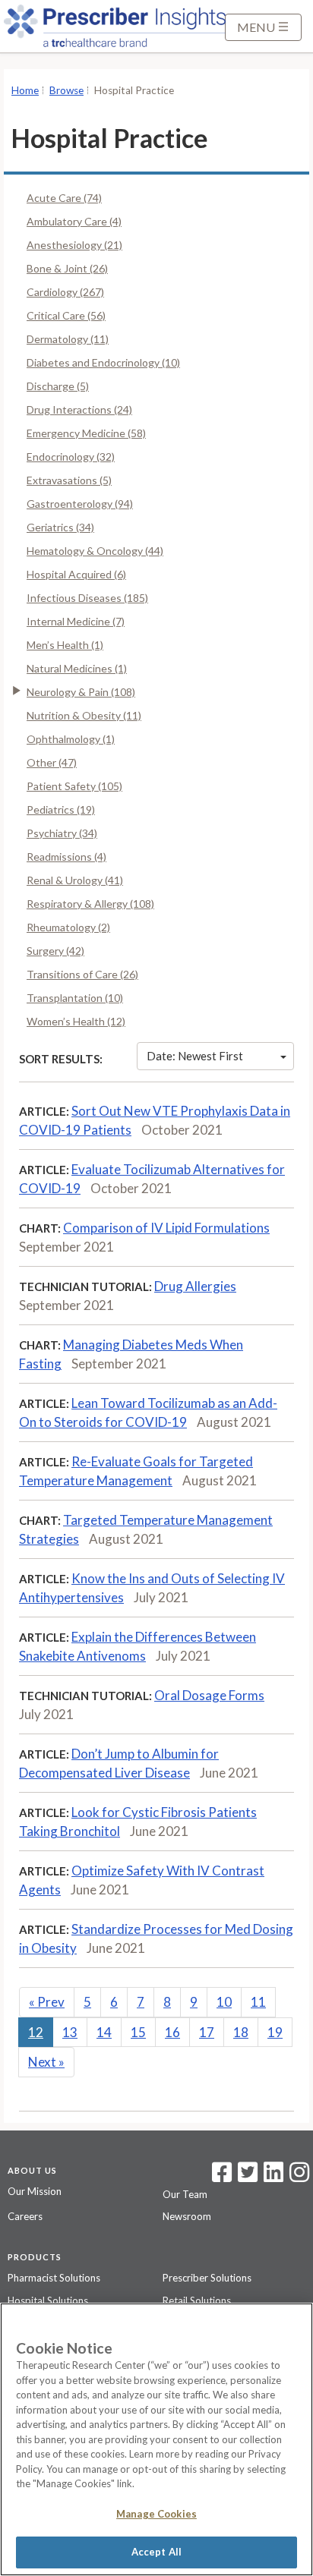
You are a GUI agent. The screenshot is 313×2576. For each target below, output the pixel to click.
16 (172, 2032)
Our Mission (35, 2191)
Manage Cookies (156, 2514)
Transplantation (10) (75, 998)
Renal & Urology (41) (75, 880)
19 (275, 2032)
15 (138, 2032)
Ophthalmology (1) (71, 739)
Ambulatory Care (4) (74, 221)
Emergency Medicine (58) (86, 433)
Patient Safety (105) (74, 786)
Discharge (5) (58, 386)
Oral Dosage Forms (209, 1695)
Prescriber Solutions (207, 2278)
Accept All (156, 2552)
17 (207, 2032)
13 (70, 2032)
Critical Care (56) (66, 315)
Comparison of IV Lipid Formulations (166, 1228)
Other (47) (52, 762)
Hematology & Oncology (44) (95, 551)
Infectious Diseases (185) (87, 598)
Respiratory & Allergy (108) (90, 904)
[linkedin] (273, 2177)
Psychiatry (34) (62, 833)
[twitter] (246, 2177)
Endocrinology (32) (71, 457)
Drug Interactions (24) (79, 409)
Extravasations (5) (69, 480)
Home (25, 90)
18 (241, 2032)
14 (104, 2032)
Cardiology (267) (65, 292)
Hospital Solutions (48, 2300)
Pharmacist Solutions (54, 2278)
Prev (47, 2002)
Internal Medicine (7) (76, 621)
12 (36, 2032)
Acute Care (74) (64, 198)
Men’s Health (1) (65, 645)
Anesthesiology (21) (74, 245)
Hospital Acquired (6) (76, 574)
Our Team (185, 2194)
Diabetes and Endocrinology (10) (103, 362)
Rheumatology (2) (68, 927)
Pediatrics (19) (61, 809)
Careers (25, 2216)
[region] (156, 2439)
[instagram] (299, 2177)
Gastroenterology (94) (80, 504)
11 (258, 2002)
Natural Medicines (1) (77, 668)
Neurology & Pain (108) (81, 692)
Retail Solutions (197, 2300)
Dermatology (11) (68, 339)
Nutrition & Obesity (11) (84, 715)
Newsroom (187, 2216)
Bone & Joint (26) (67, 268)
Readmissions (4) (66, 857)
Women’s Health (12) (76, 1021)
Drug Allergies (195, 1286)
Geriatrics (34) (60, 527)
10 (224, 2002)
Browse (66, 90)
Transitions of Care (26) (82, 974)
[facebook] (222, 2177)
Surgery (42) (55, 951)
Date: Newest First (195, 1056)
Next (46, 2062)
